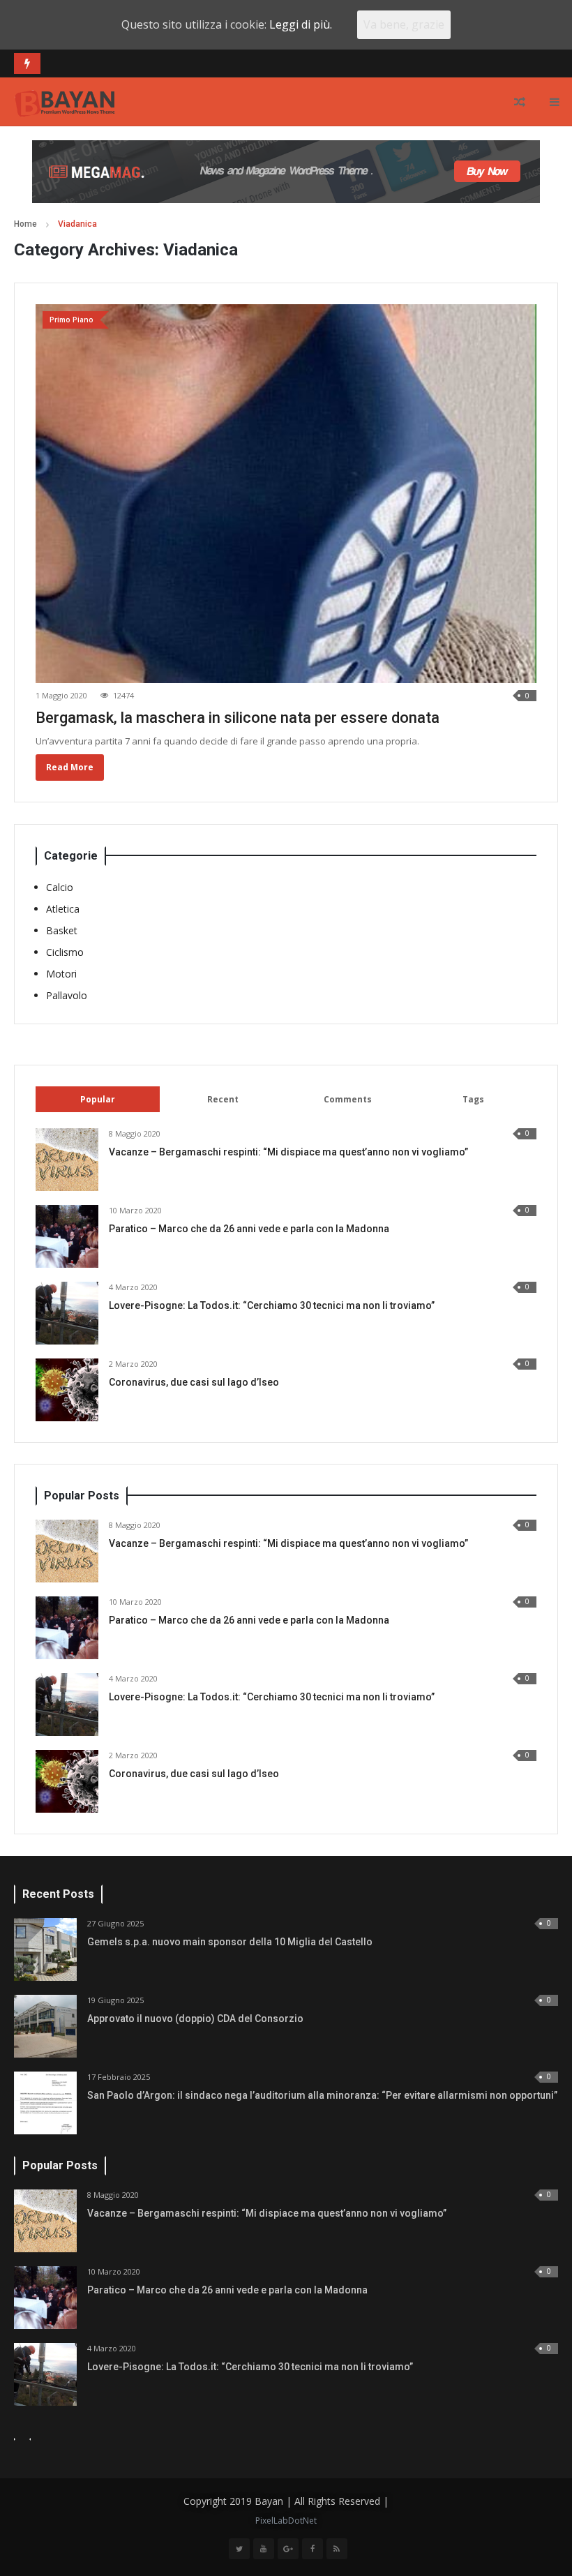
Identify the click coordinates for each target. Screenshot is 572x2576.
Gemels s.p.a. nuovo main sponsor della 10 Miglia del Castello (230, 1942)
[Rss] (337, 2549)
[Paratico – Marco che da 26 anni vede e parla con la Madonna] (67, 1236)
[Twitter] (239, 2549)
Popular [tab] (98, 1099)
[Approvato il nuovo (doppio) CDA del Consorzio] (45, 2026)
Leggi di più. (301, 24)
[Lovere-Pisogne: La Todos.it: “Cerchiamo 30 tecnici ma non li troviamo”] (67, 1313)
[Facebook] (313, 2549)
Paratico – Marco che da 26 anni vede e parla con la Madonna (249, 1229)
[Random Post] (520, 102)
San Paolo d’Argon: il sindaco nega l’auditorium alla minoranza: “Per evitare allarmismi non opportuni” (322, 2095)
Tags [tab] (473, 1099)
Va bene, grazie (404, 24)
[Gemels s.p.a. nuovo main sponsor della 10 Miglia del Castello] (45, 1949)
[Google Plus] (288, 2549)
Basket (62, 930)
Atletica (63, 909)
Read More (70, 767)
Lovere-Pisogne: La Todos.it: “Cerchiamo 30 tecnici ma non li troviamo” (272, 1305)
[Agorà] (65, 102)
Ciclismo (65, 952)
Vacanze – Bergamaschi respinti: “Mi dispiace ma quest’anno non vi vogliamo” (288, 1152)
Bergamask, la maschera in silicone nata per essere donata (238, 718)
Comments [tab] (348, 1099)
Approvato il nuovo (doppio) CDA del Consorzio (195, 2019)
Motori (61, 974)
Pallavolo (67, 995)
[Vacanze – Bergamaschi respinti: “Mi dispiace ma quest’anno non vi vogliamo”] (67, 1160)
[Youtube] (264, 2549)
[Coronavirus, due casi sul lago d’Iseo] (67, 1390)
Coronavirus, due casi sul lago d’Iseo (194, 1382)
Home (25, 224)
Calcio (60, 887)
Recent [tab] (223, 1099)
